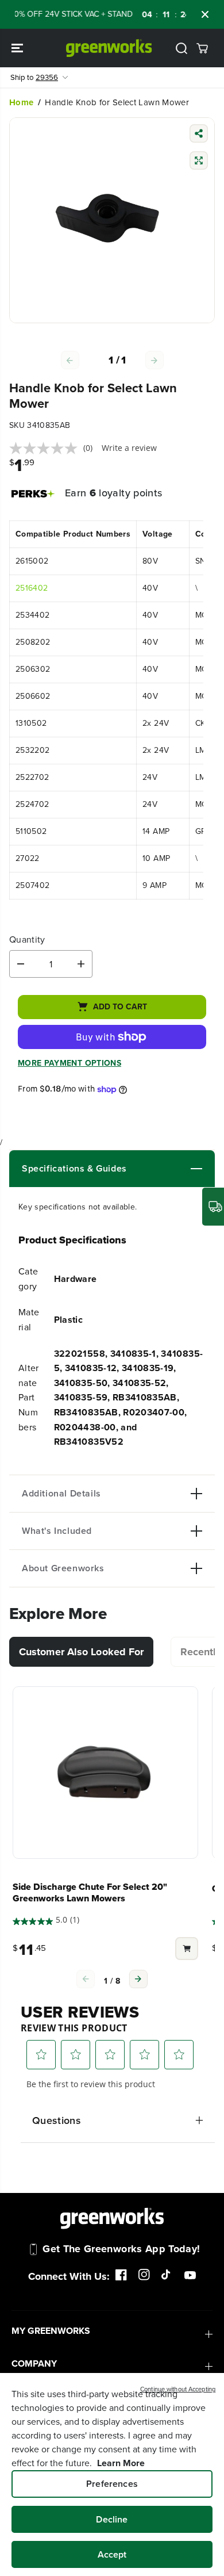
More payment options (69, 1063)
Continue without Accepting (178, 2389)
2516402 (32, 588)
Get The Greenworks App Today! (121, 2249)
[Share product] (199, 135)
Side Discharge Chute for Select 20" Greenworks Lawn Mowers (90, 1893)
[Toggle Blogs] (165, 1169)
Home (21, 102)
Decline (112, 2519)
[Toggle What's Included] (147, 1531)
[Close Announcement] (205, 14)
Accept (112, 2554)
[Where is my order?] (213, 1207)
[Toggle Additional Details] (152, 1494)
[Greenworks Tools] (109, 48)
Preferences (112, 2484)
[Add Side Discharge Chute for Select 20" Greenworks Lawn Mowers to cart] (187, 1950)
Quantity (27, 940)
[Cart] (202, 48)
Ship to (34, 77)
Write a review (129, 448)
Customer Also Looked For (81, 1652)
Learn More (121, 2463)
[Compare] (199, 162)
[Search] (181, 48)
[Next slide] (138, 1979)
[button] (18, 48)
